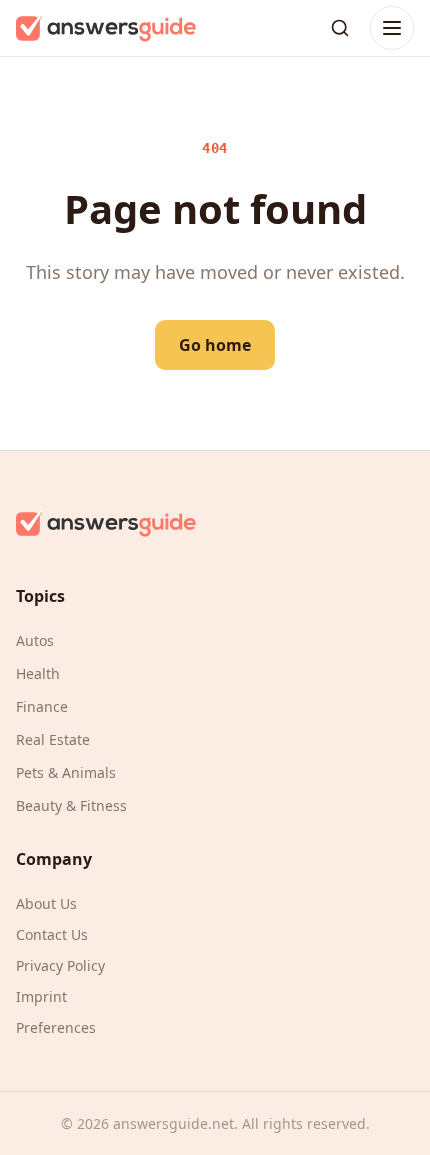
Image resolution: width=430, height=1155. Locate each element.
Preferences (56, 1027)
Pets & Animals (66, 772)
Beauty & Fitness (71, 805)
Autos (35, 640)
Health (38, 673)
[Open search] (340, 28)
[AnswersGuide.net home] (106, 28)
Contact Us (52, 934)
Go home (215, 345)
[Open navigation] (392, 28)
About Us (46, 903)
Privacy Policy (60, 965)
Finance (42, 706)
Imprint (41, 996)
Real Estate (53, 739)
